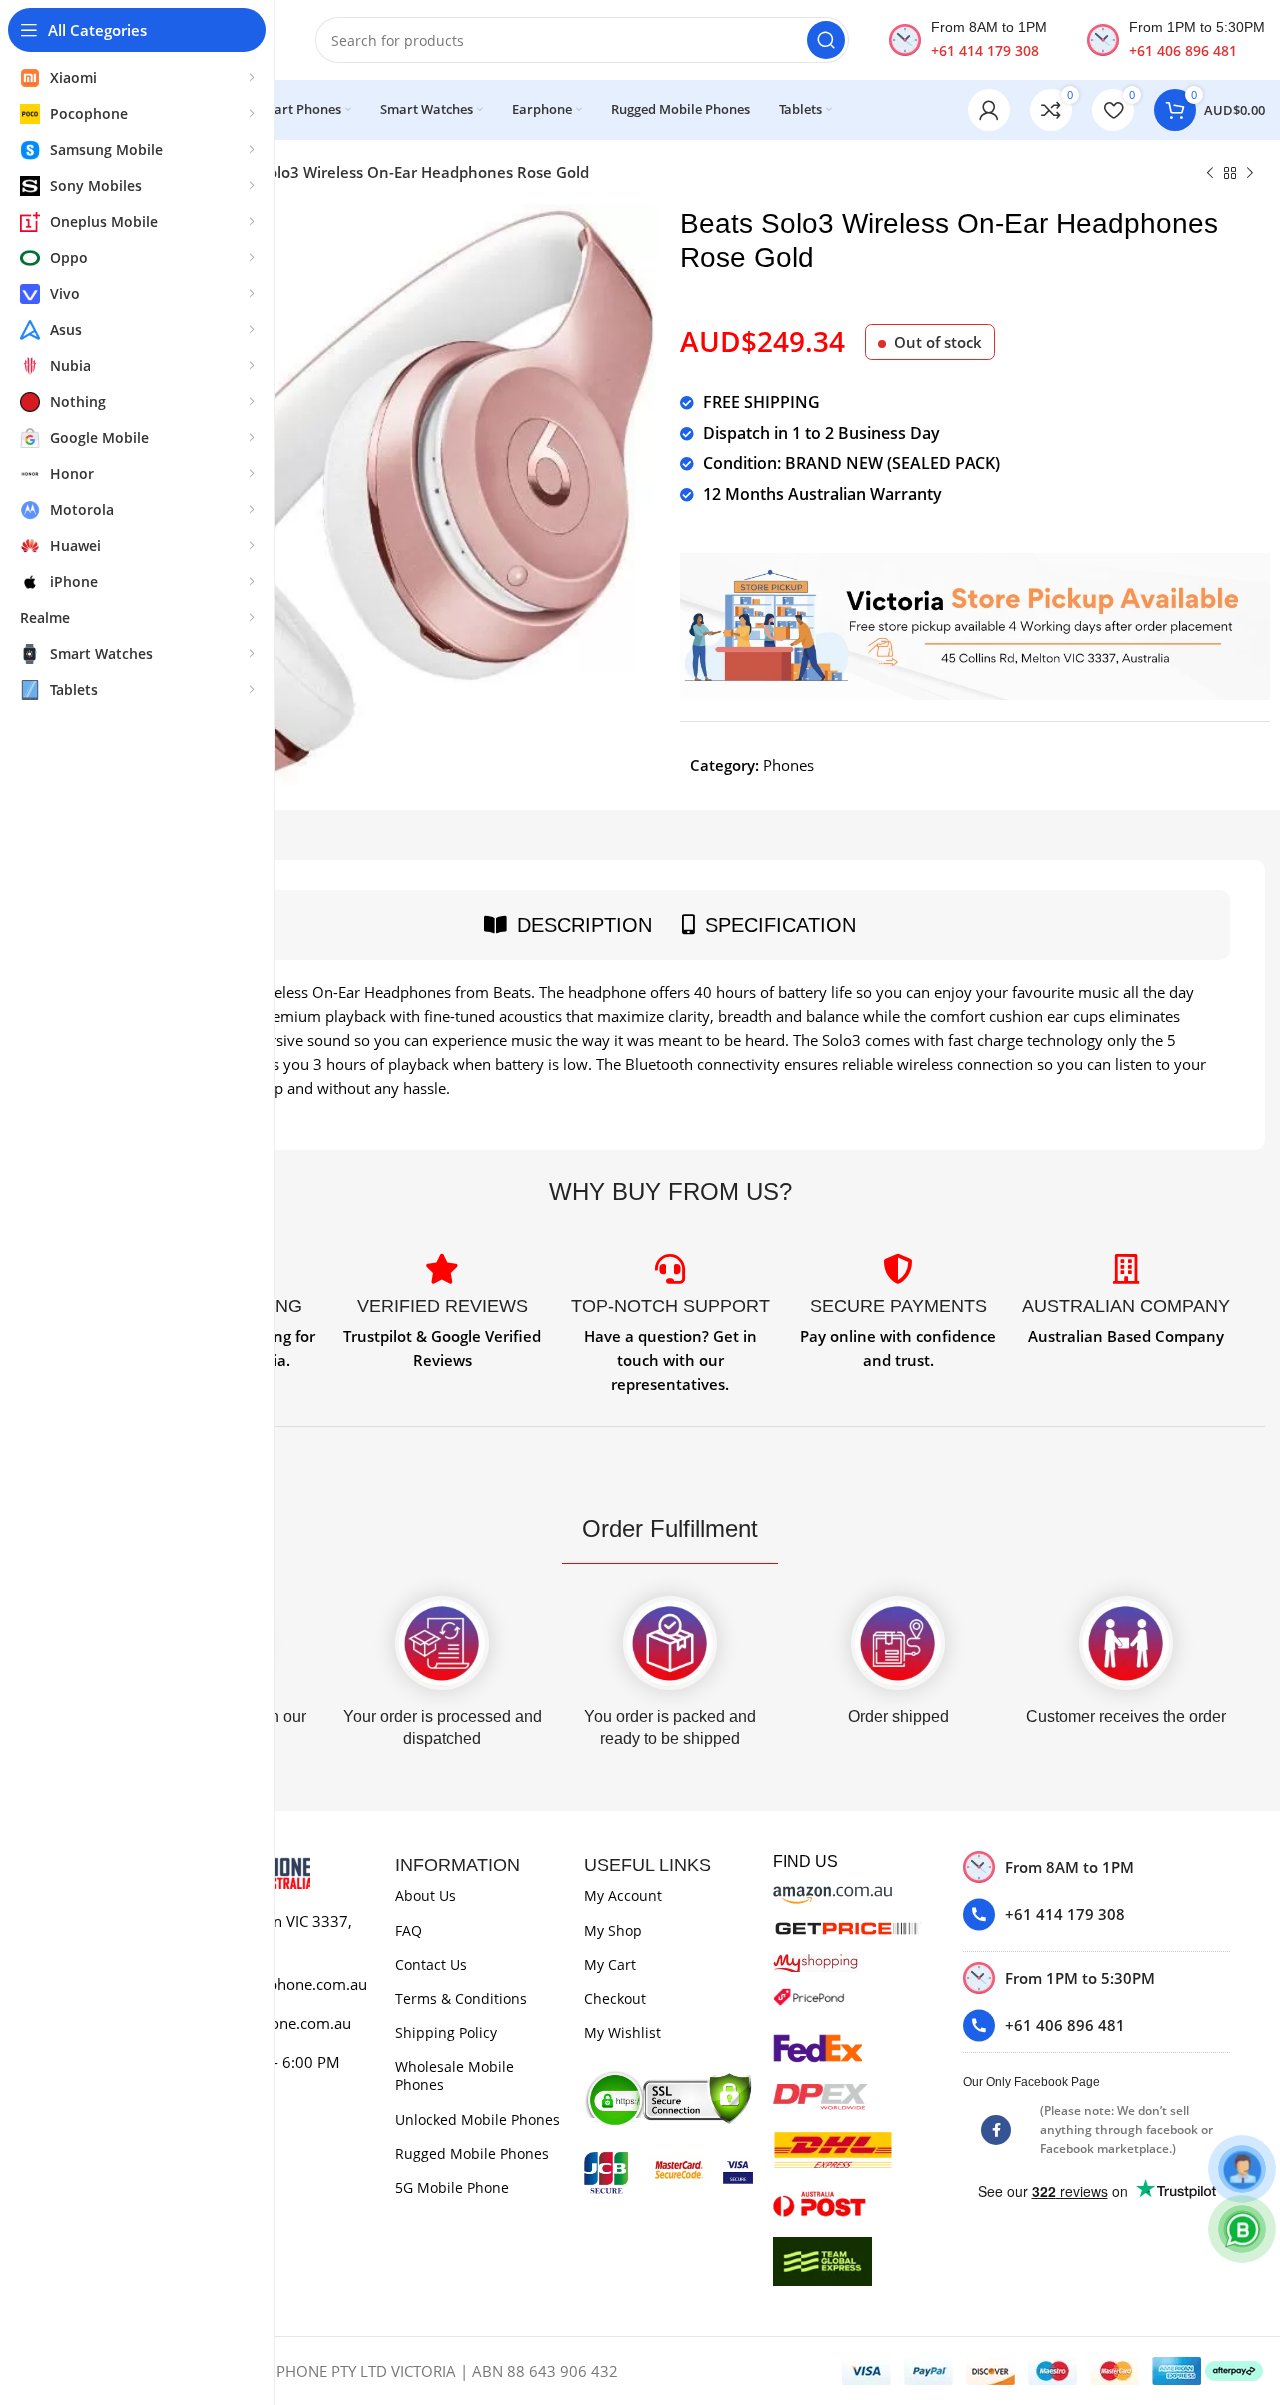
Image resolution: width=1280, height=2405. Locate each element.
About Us (425, 1895)
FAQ (408, 1930)
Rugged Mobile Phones (472, 2153)
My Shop (613, 1930)
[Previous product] (1210, 174)
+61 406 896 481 (1183, 50)
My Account (623, 1895)
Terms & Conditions (461, 1998)
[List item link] (1096, 1914)
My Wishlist (622, 2032)
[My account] (989, 110)
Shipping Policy (446, 2032)
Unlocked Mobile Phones (477, 2119)
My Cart (610, 1964)
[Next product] (1250, 174)
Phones (788, 765)
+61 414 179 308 (985, 50)
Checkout (615, 1998)
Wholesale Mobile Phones (454, 2075)
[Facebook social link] (996, 2130)
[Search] (826, 40)
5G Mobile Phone (452, 2187)
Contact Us (431, 1964)
